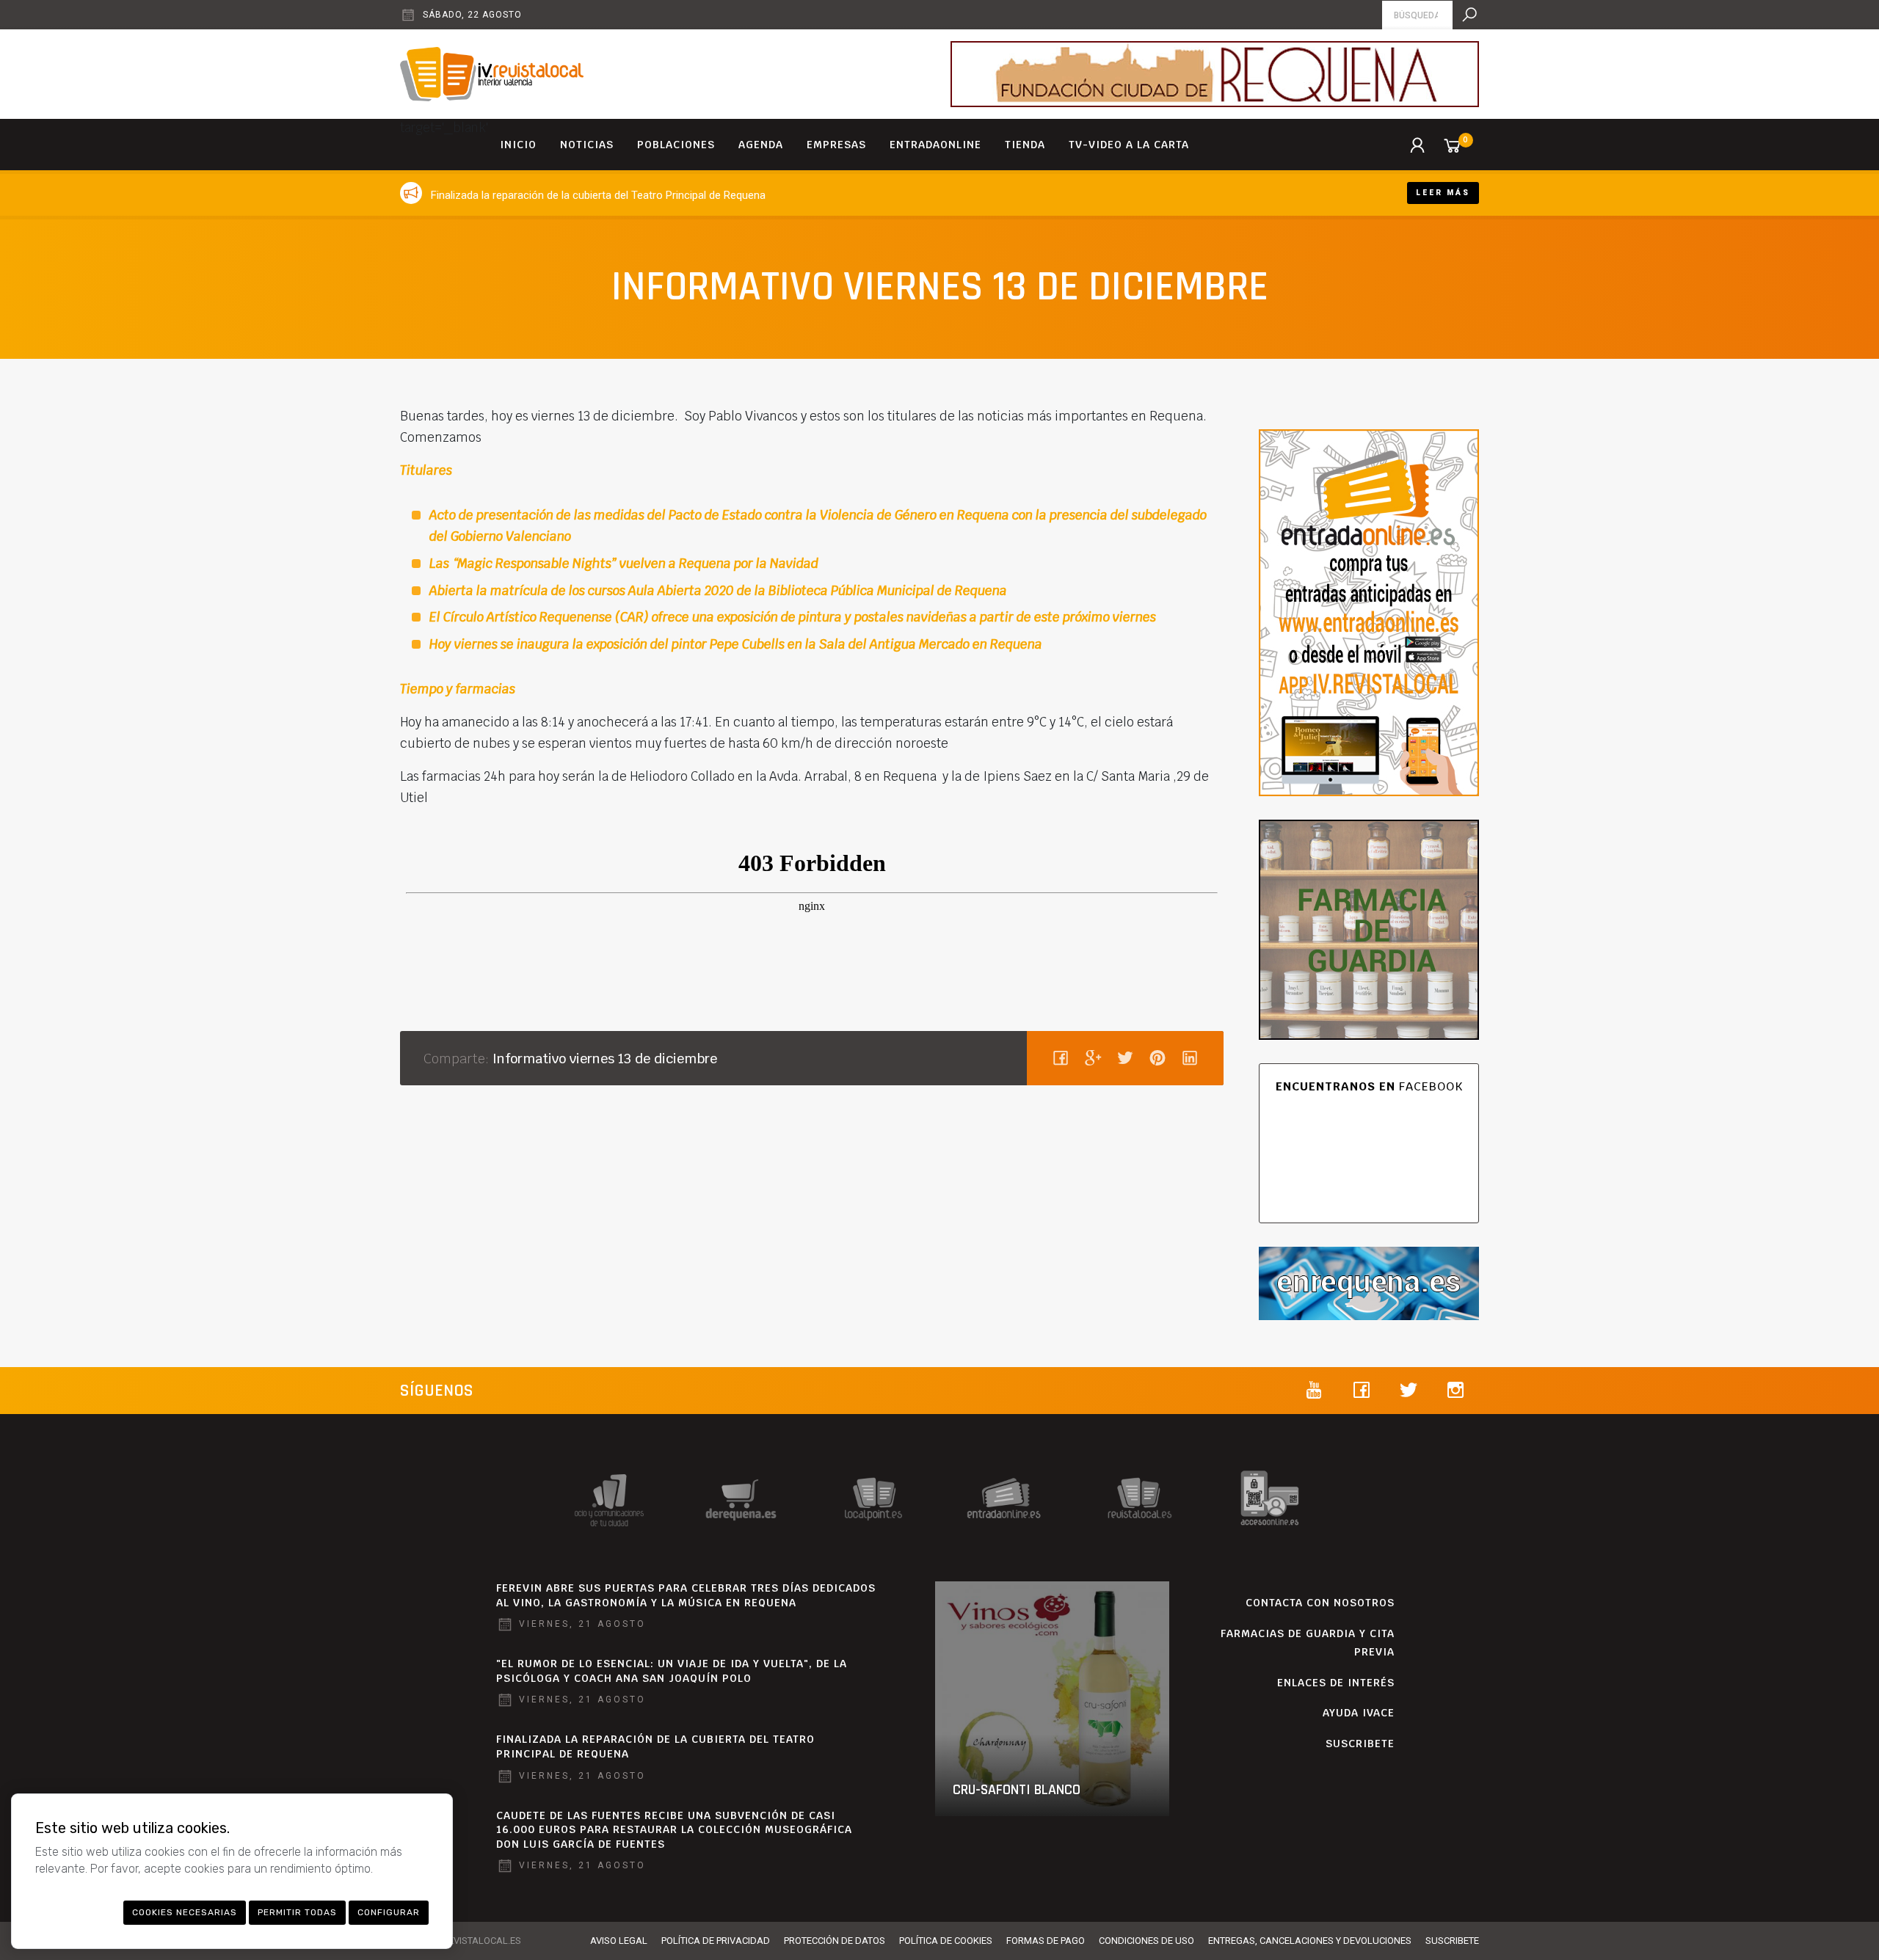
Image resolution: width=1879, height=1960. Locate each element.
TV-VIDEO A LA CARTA (1129, 145)
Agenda (761, 145)
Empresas (836, 145)
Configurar (389, 1912)
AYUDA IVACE (1359, 1713)
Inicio (518, 145)
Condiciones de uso (1146, 1941)
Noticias (587, 145)
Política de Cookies (946, 1941)
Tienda (1025, 145)
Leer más (1443, 193)
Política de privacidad (716, 1941)
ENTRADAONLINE (935, 145)
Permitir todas (297, 1912)
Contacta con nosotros (1320, 1603)
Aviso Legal (619, 1941)
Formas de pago (1046, 1941)
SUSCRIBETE (1360, 1744)
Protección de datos (835, 1941)
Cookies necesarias (185, 1912)
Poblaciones (676, 145)
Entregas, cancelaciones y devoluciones (1310, 1941)
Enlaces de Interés (1336, 1683)
